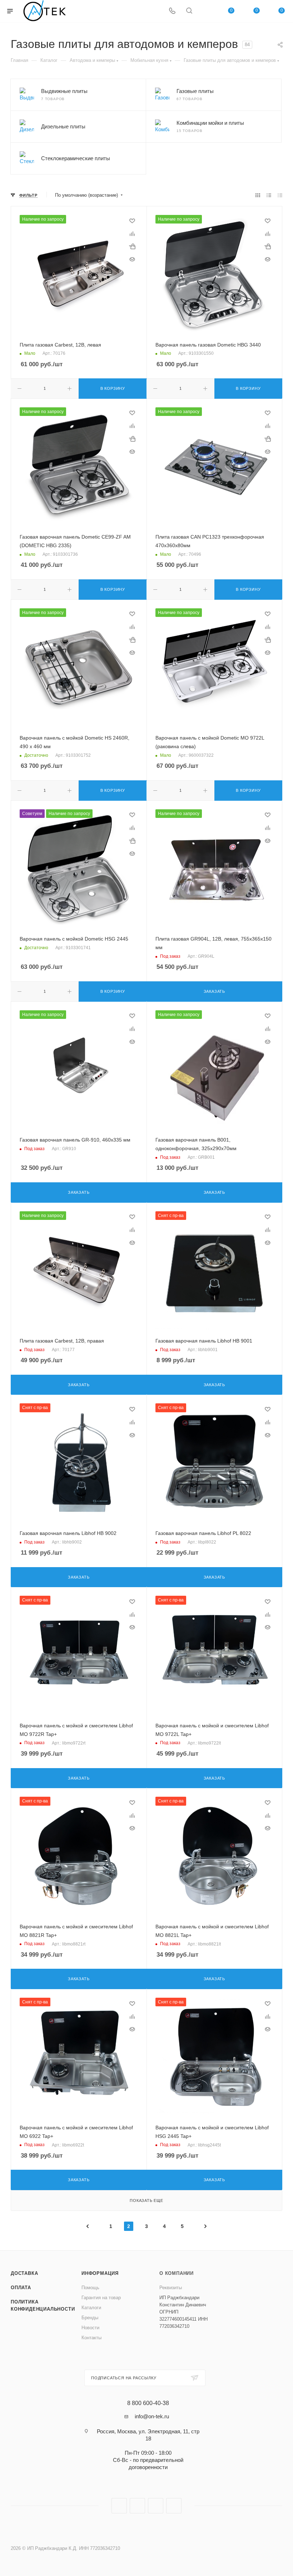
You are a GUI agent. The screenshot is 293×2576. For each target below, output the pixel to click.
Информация (100, 2273)
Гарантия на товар (101, 2298)
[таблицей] (280, 195)
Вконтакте (119, 2506)
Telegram (137, 2506)
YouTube (156, 2506)
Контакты (91, 2338)
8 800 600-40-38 (148, 2403)
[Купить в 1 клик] (132, 246)
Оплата (21, 2288)
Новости (90, 2328)
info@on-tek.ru (152, 2416)
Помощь (90, 2288)
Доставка (24, 2273)
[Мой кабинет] (206, 11)
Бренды (90, 2318)
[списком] (269, 195)
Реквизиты (171, 2288)
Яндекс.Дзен (174, 2506)
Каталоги (91, 2308)
